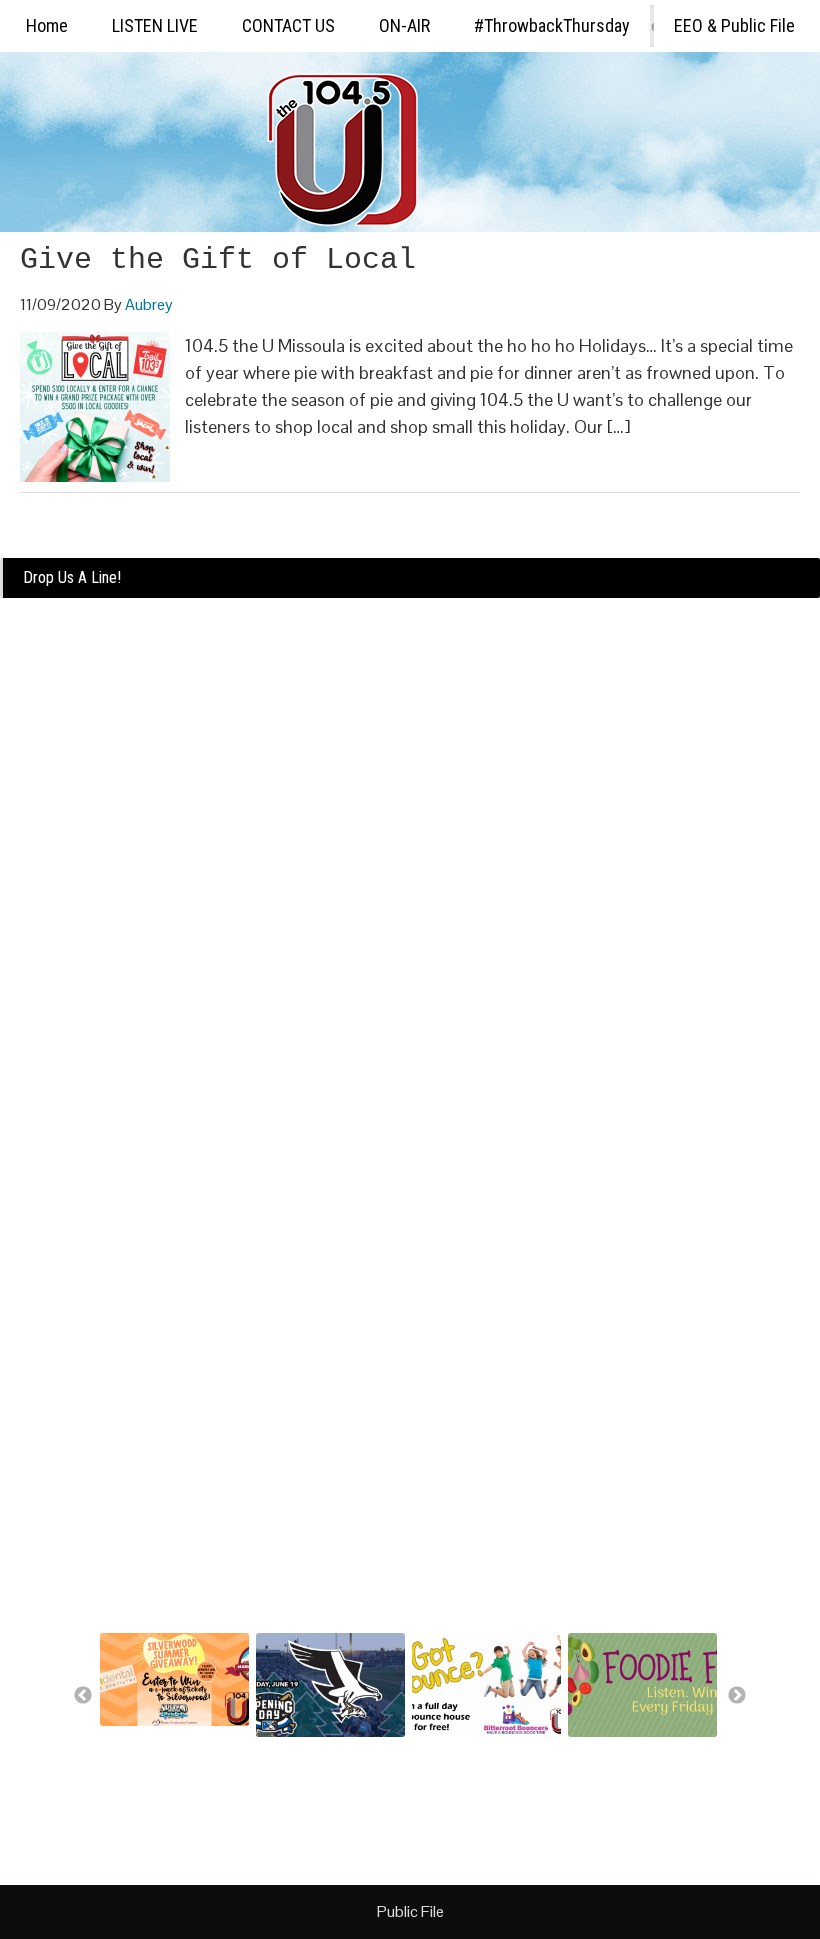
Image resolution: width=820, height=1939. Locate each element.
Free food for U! (615, 1751)
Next (737, 1696)
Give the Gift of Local (218, 260)
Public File (410, 1911)
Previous (83, 1696)
